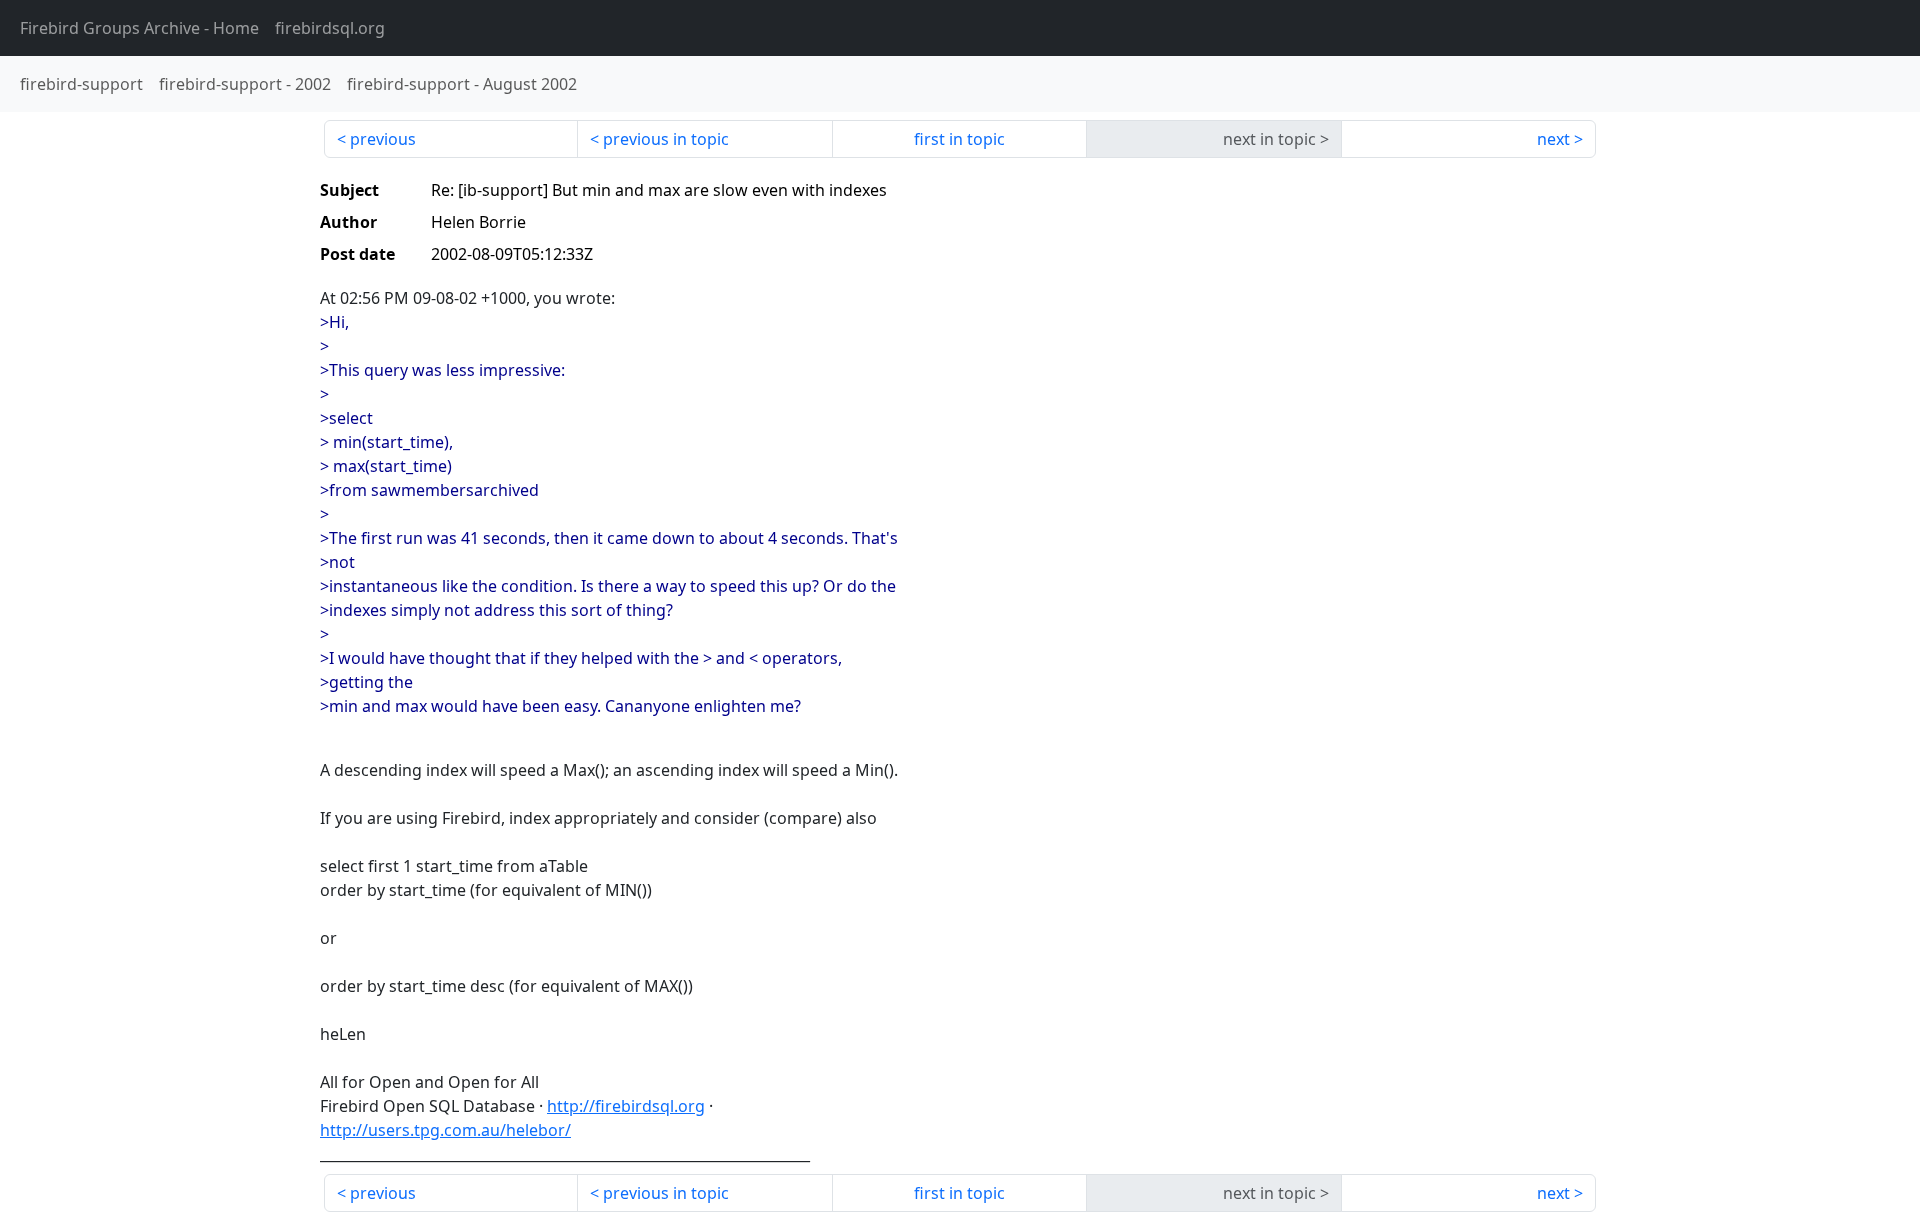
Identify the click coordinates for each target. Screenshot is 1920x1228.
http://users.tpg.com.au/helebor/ (445, 1130)
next (1553, 139)
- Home (139, 28)
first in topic (959, 139)
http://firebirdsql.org (626, 1106)
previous (383, 139)
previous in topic (666, 139)
